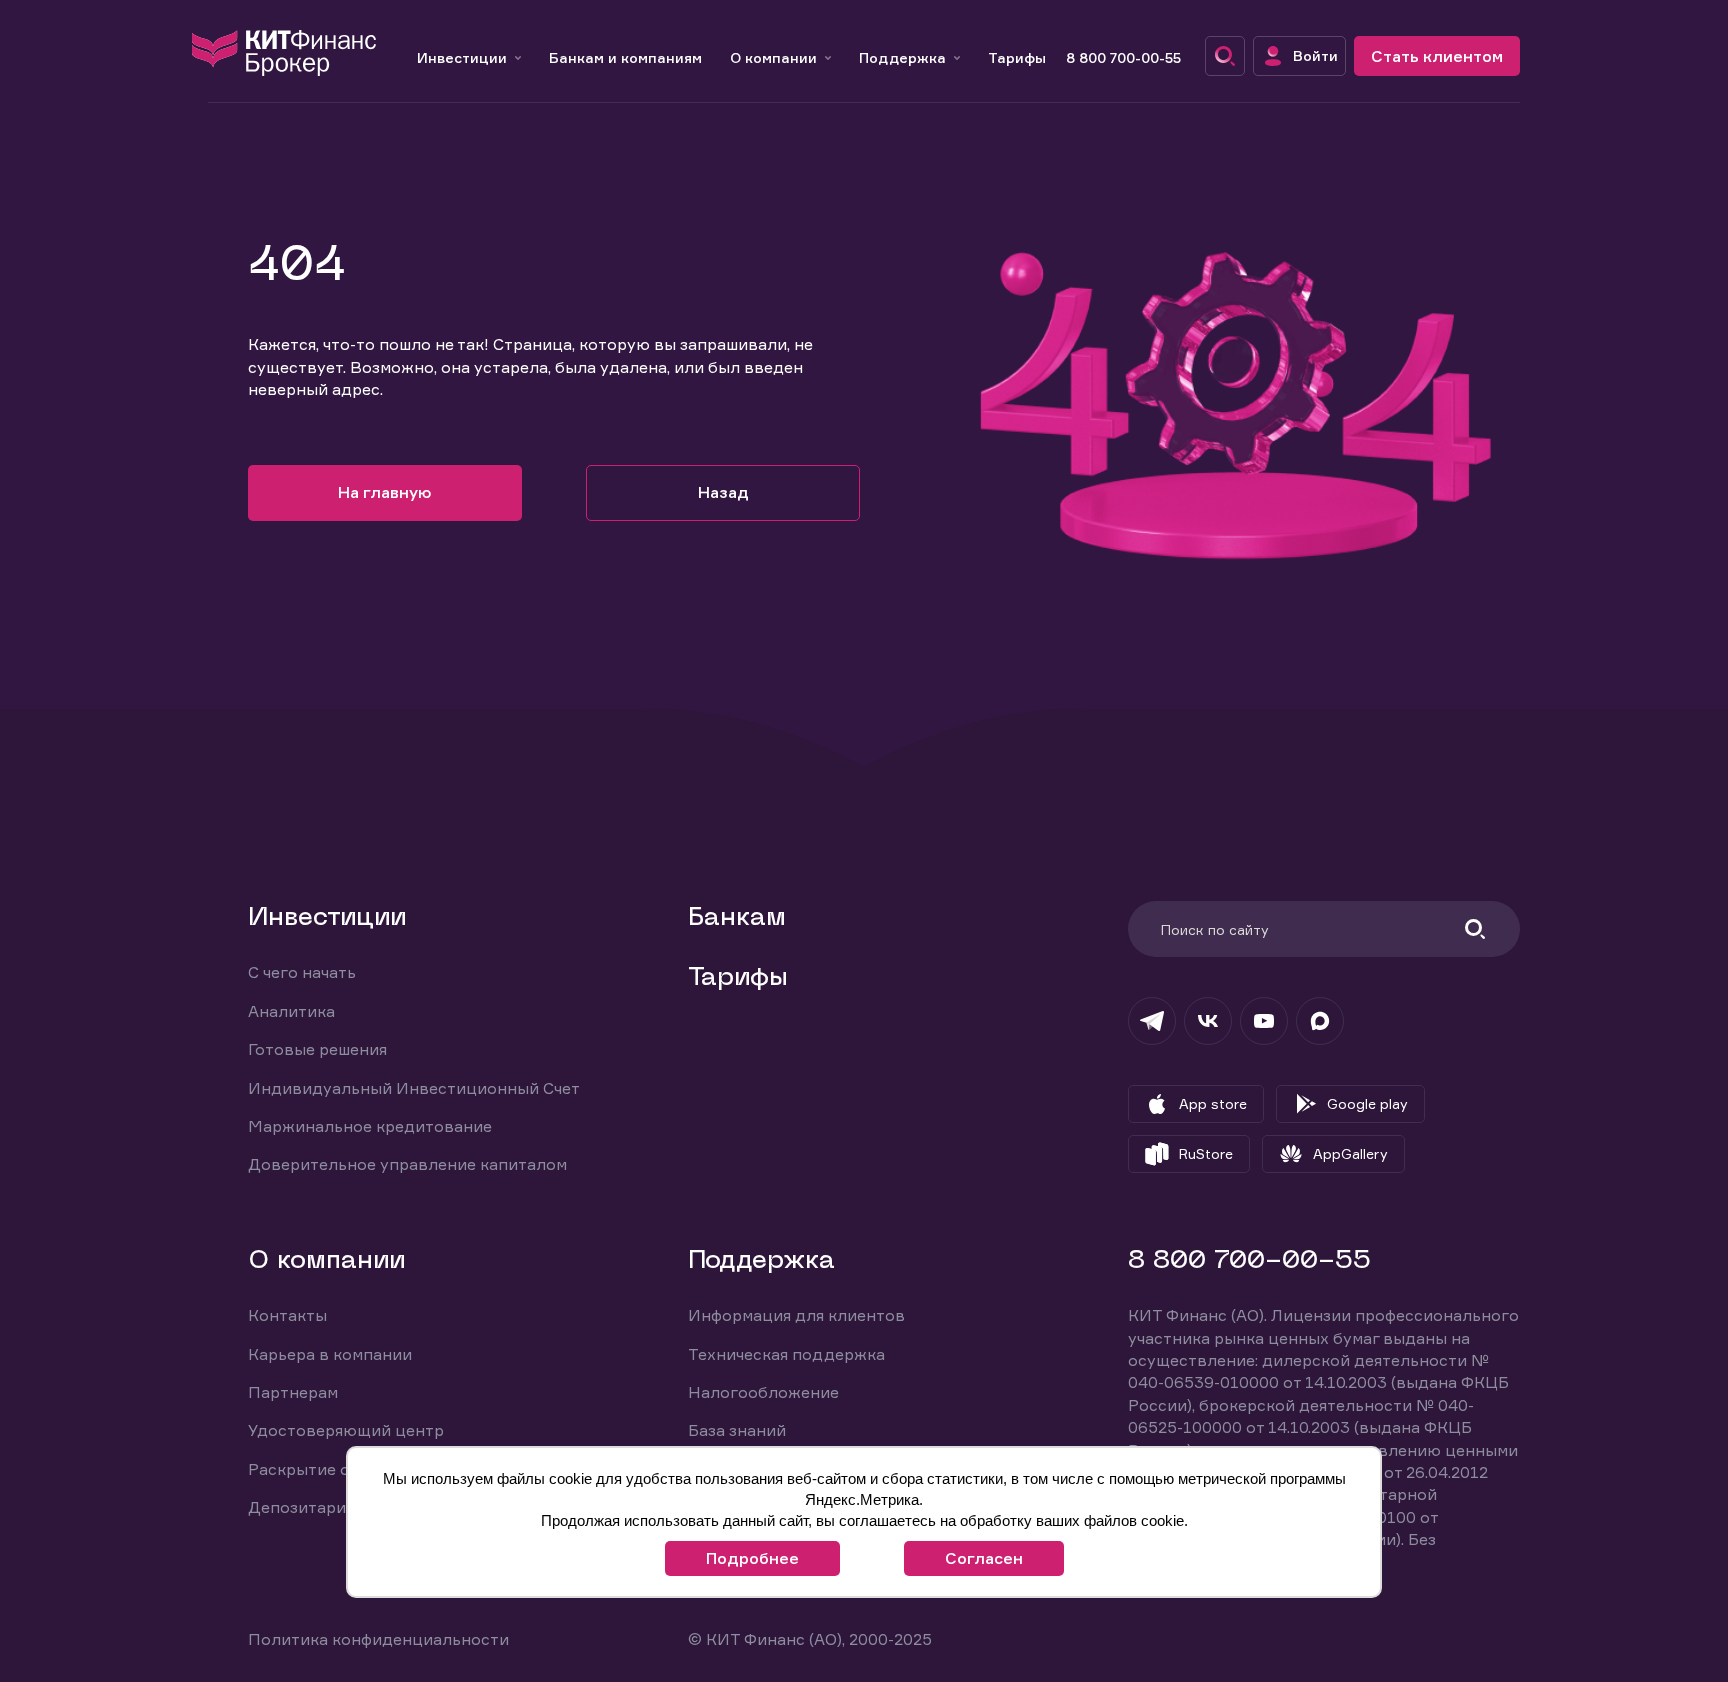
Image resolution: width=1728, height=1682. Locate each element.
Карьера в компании (330, 1354)
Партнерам (293, 1392)
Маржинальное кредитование (370, 1126)
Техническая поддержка (786, 1354)
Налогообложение (763, 1392)
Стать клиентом (1437, 56)
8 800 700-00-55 (1123, 57)
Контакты (287, 1315)
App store (1213, 1103)
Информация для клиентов (796, 1315)
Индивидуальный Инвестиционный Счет (414, 1088)
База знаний (737, 1430)
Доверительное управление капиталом (407, 1164)
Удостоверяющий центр (346, 1430)
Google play (1367, 1103)
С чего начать (302, 972)
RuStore (1206, 1153)
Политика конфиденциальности (378, 1639)
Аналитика (291, 1011)
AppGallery (1350, 1153)
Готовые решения (317, 1049)
